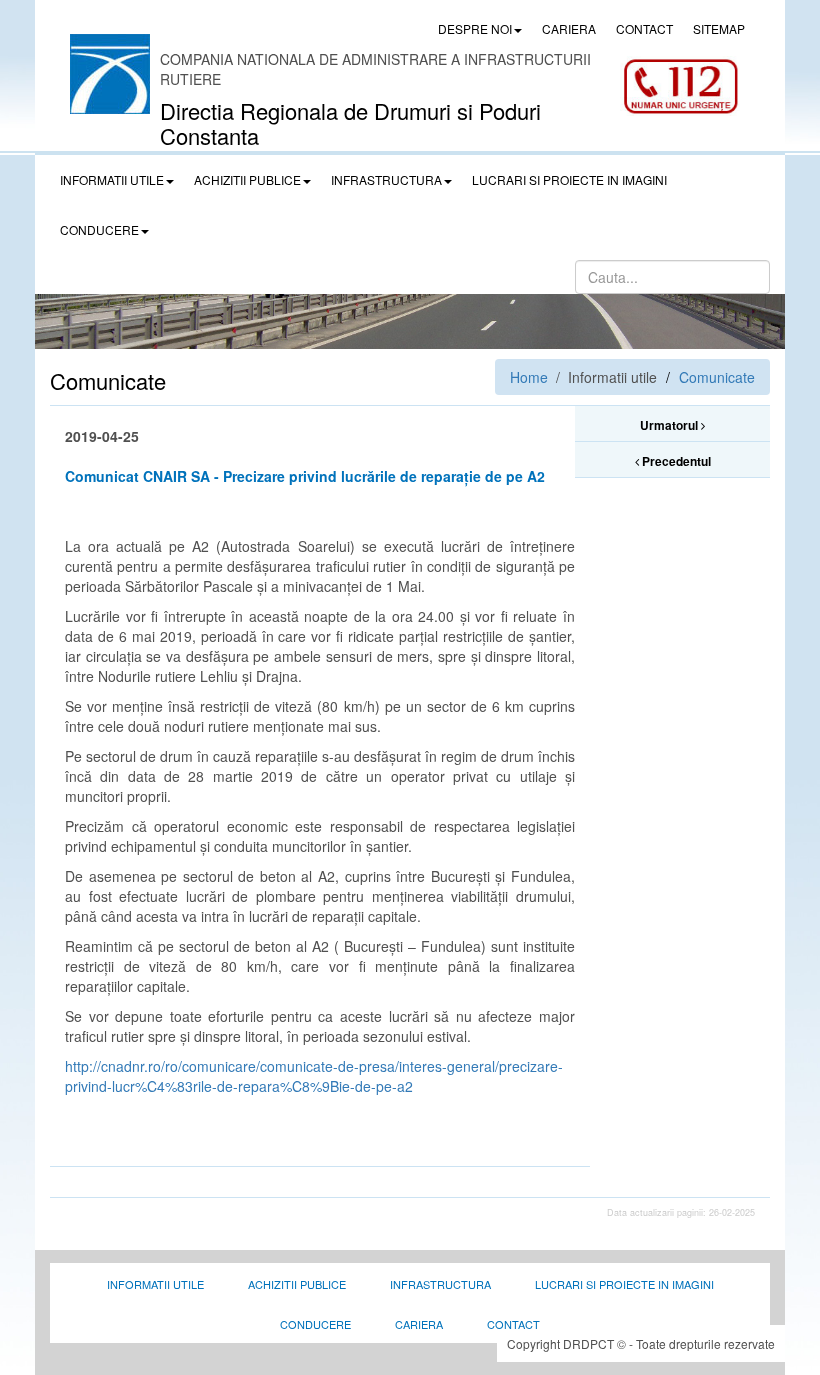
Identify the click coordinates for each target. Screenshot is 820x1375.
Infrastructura (440, 1284)
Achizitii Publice (297, 1284)
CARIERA (569, 28)
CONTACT (644, 28)
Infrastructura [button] (386, 179)
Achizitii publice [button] (247, 179)
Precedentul (675, 461)
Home (529, 377)
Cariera (419, 1324)
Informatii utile (155, 1284)
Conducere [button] (99, 229)
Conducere (315, 1324)
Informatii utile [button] (112, 179)
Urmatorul (670, 425)
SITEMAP (719, 28)
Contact (513, 1324)
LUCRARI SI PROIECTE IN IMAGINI (569, 179)
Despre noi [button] (475, 28)
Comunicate (717, 377)
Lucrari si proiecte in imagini (624, 1284)
